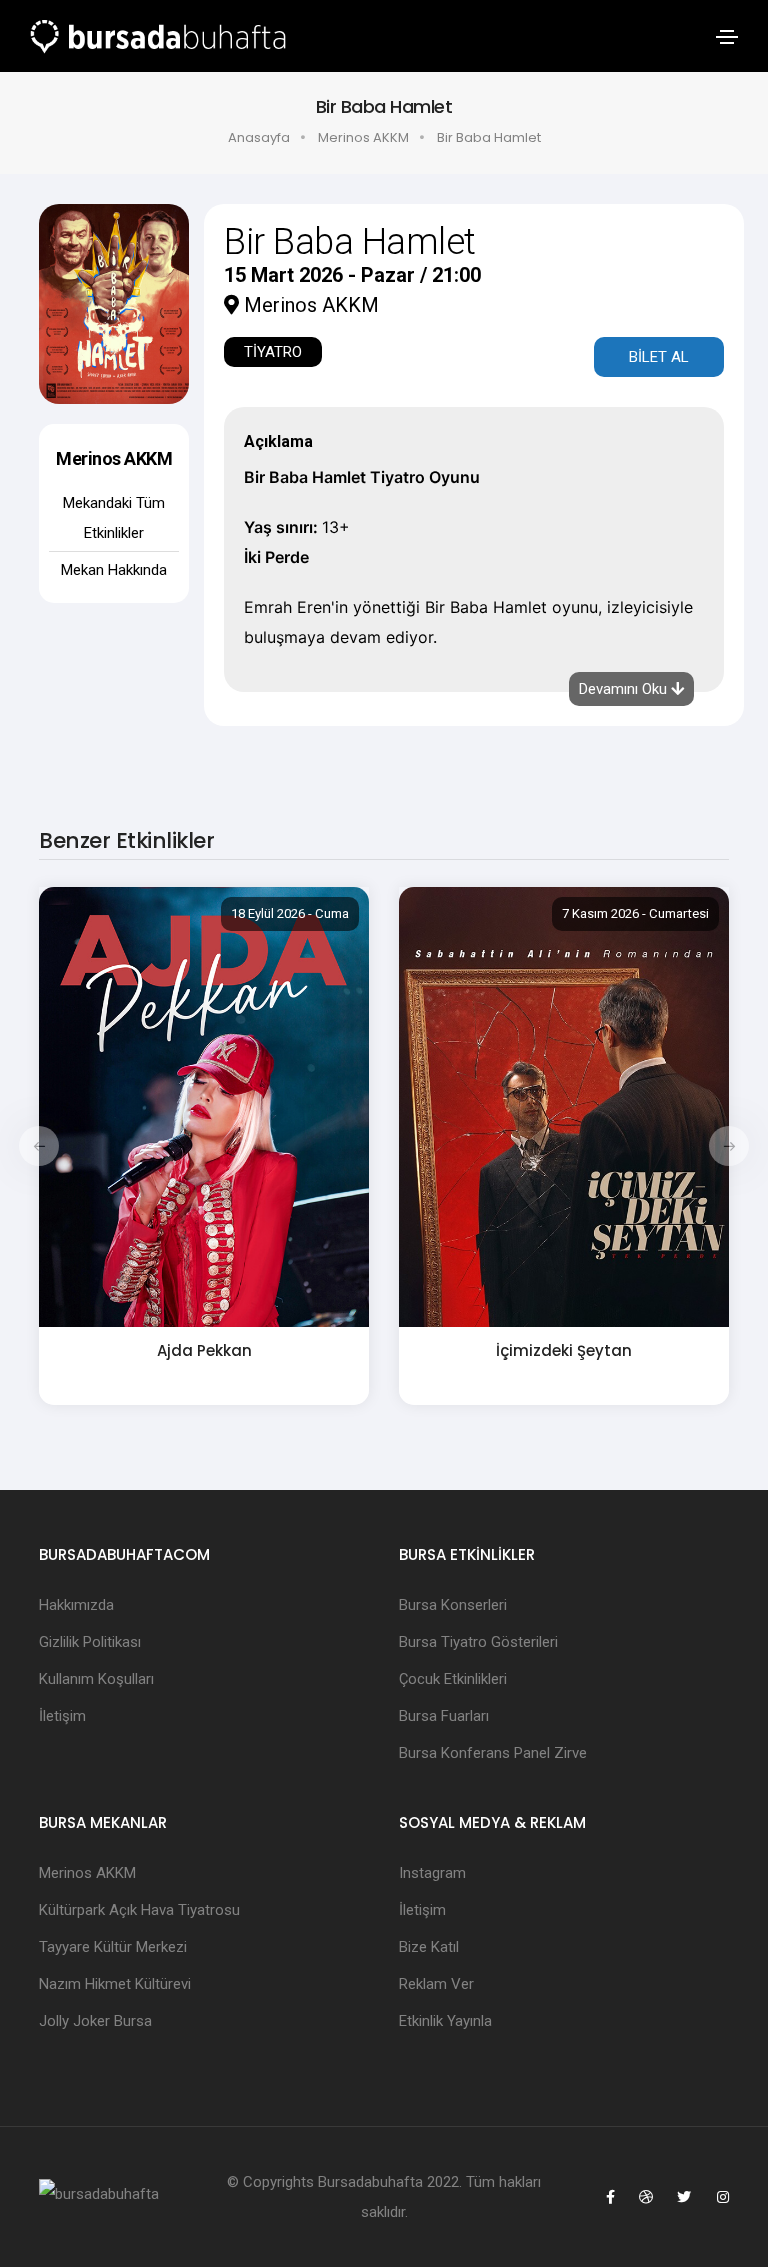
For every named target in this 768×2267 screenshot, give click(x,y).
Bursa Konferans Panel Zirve (493, 1753)
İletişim (62, 1716)
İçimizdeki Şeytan (564, 1350)
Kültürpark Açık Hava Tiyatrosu (139, 1910)
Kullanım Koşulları (96, 1679)
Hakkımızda (76, 1605)
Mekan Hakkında (114, 570)
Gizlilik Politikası (90, 1642)
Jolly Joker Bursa (95, 2021)
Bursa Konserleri (453, 1605)
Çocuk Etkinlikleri (453, 1679)
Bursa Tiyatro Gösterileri (478, 1642)
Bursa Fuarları (444, 1716)
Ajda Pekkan (204, 1350)
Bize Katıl (429, 1947)
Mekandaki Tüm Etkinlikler (114, 518)
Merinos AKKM (363, 137)
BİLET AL (659, 357)
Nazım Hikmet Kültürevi (115, 1984)
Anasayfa (259, 137)
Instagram (432, 1873)
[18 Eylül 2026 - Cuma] (204, 1106)
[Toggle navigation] (727, 37)
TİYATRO (273, 352)
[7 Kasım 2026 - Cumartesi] (564, 1106)
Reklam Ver (436, 1984)
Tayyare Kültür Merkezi (113, 1947)
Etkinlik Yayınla (445, 2021)
